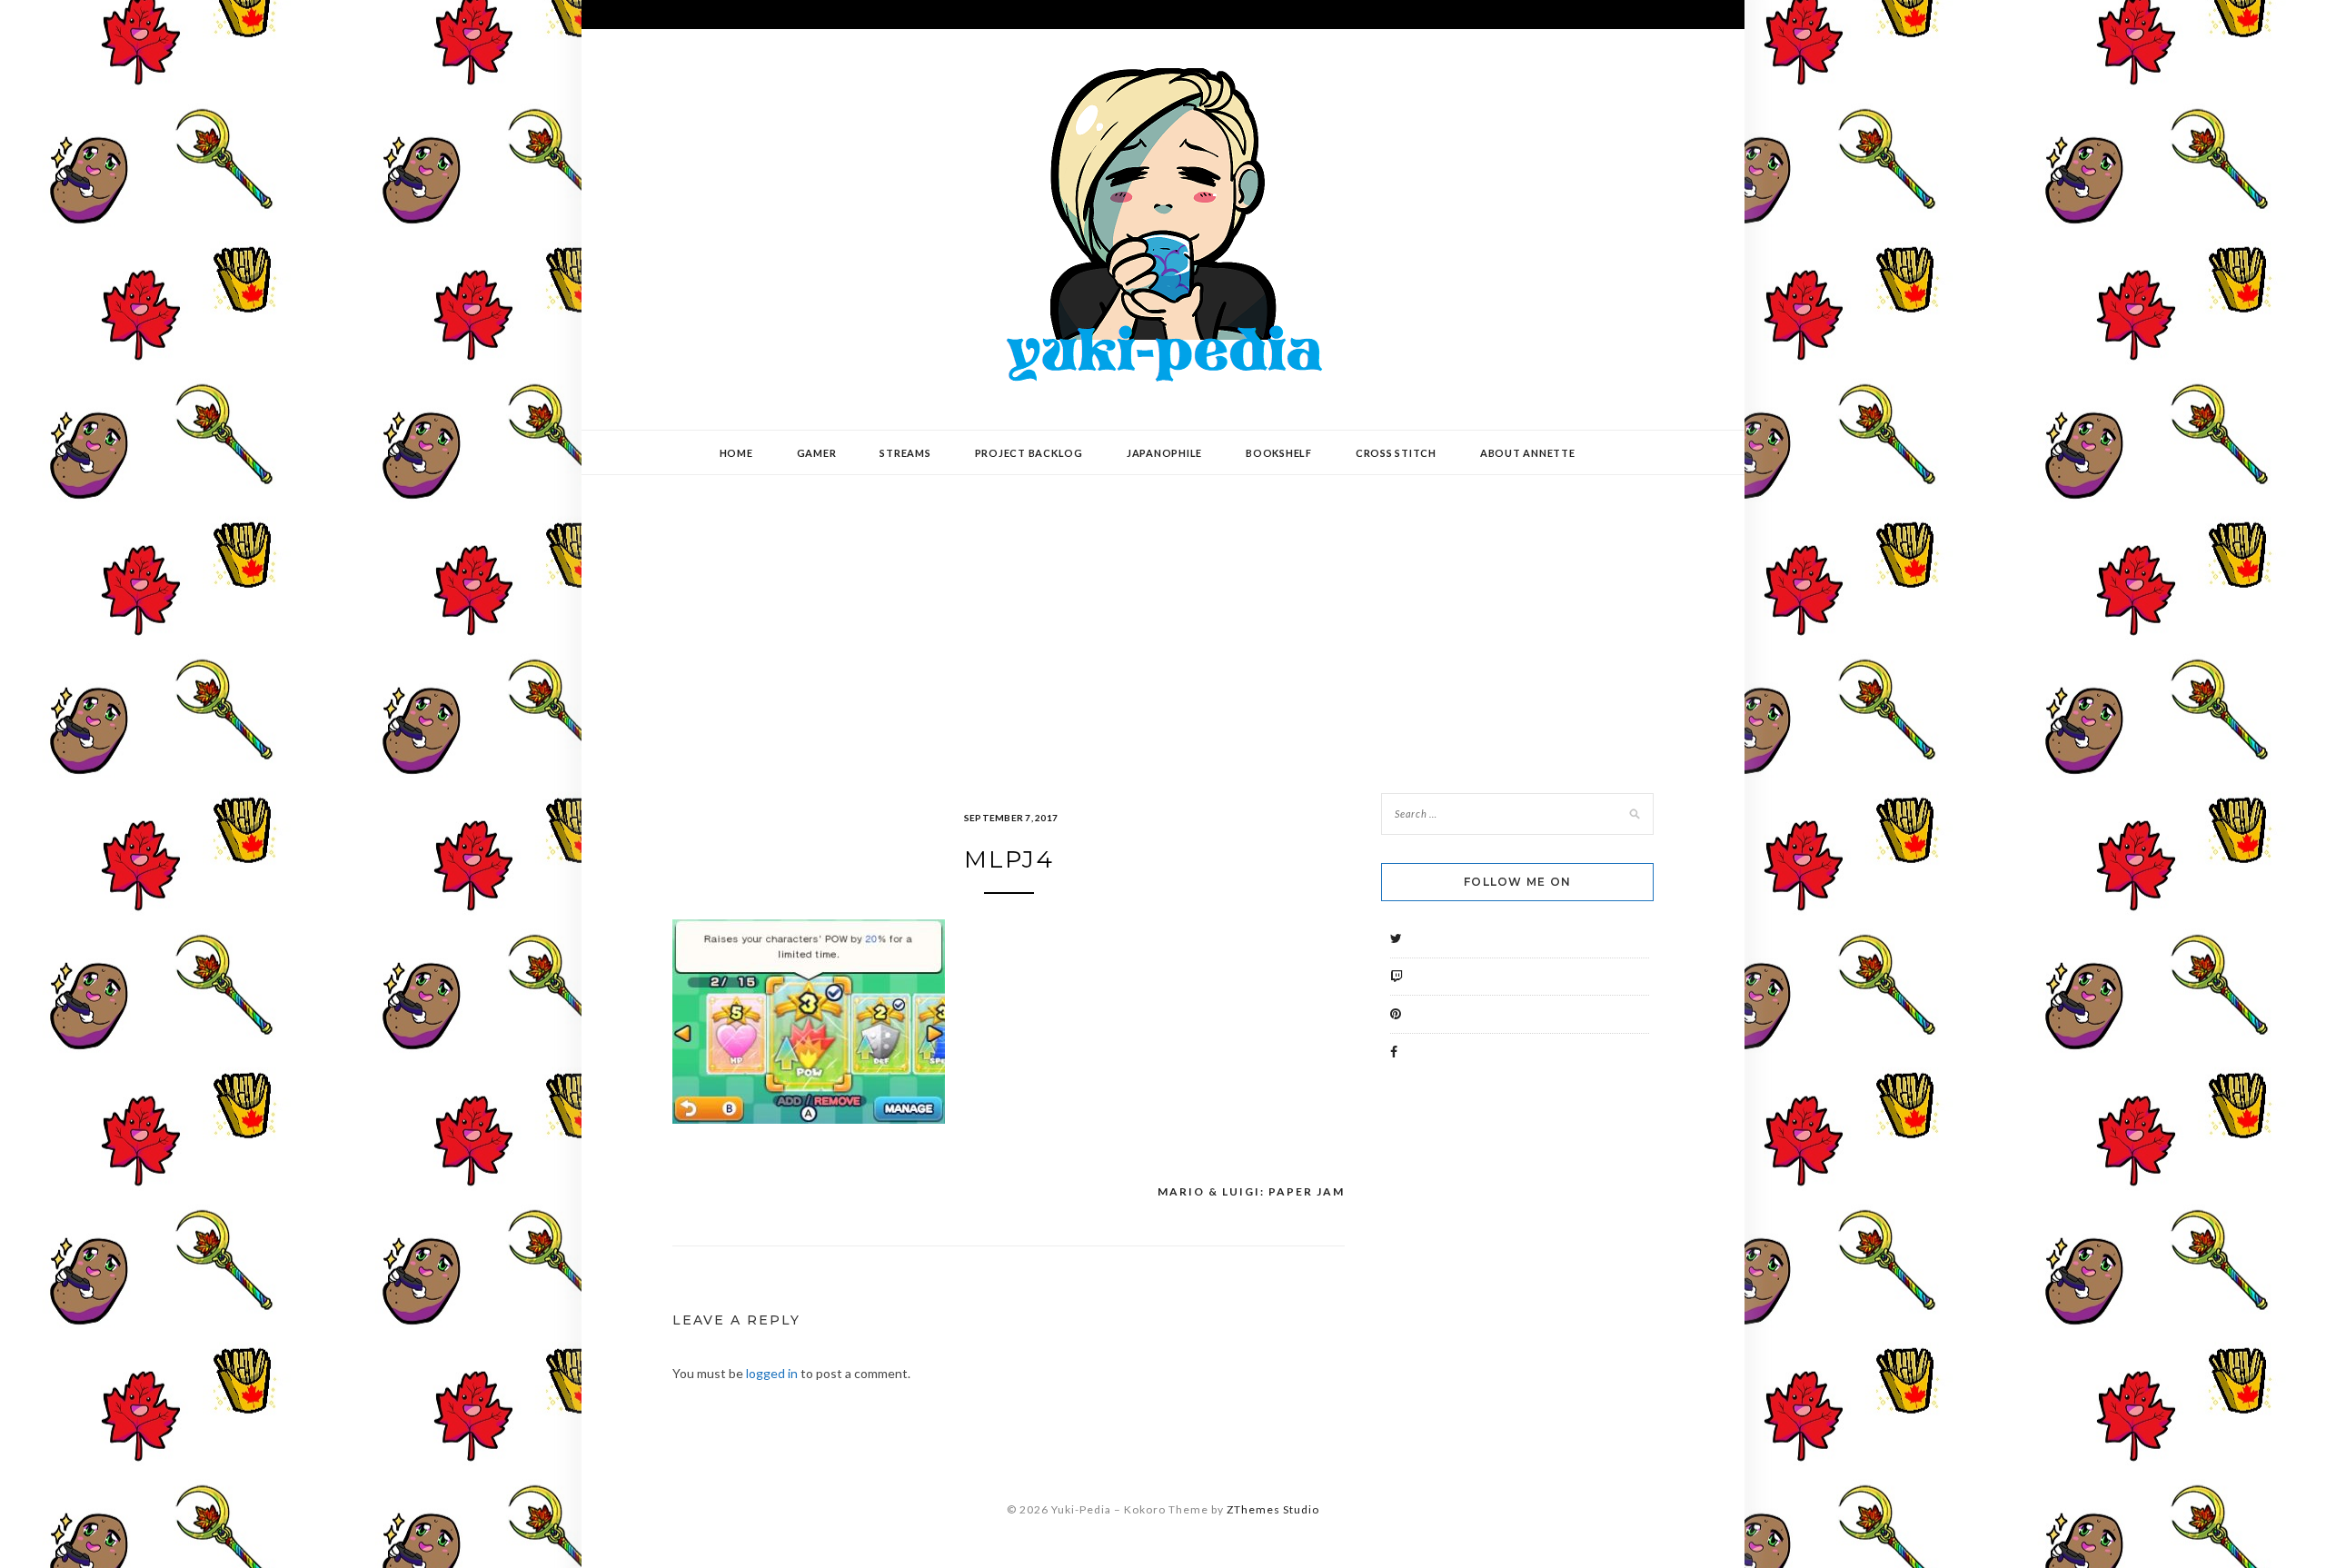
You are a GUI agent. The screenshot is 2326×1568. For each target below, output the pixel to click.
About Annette (1528, 453)
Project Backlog (1029, 453)
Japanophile (1164, 453)
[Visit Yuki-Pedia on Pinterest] (1396, 1013)
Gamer (817, 453)
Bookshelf (1279, 453)
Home (736, 453)
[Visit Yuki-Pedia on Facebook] (1394, 1052)
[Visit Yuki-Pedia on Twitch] (1397, 976)
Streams (905, 453)
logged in (772, 1373)
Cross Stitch (1396, 453)
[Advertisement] (1163, 620)
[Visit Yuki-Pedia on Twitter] (1396, 938)
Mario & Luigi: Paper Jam (1251, 1191)
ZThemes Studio (1273, 1509)
